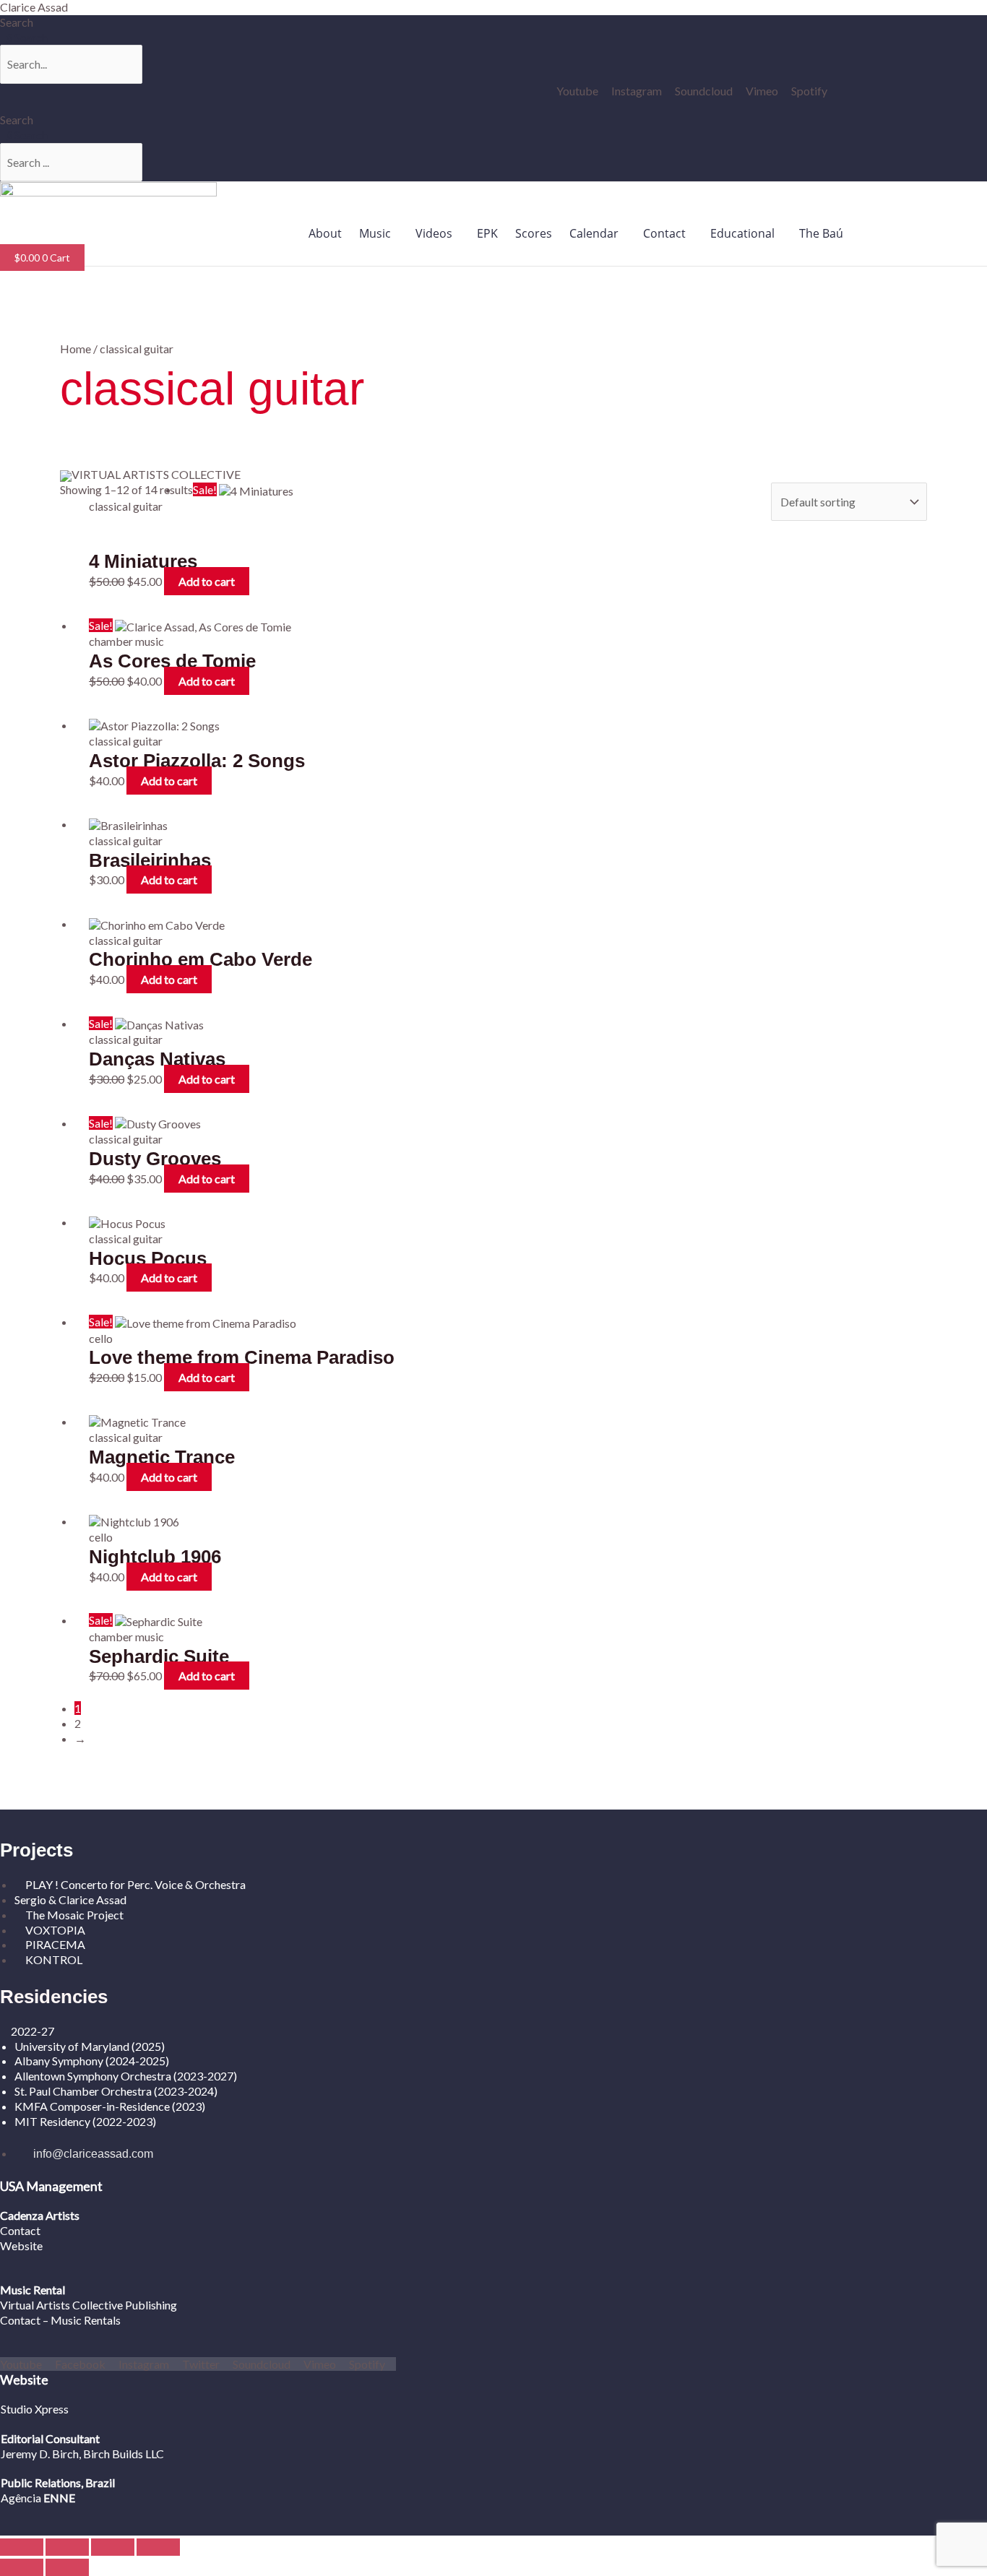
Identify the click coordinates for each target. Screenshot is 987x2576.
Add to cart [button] (207, 581)
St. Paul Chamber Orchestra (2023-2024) (116, 2091)
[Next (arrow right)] (67, 2567)
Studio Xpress (35, 2409)
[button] (379, 233)
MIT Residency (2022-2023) (85, 2121)
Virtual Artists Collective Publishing (90, 2305)
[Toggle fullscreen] (67, 2547)
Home (76, 349)
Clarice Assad (34, 7)
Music (375, 233)
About (325, 233)
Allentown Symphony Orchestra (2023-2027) (126, 2076)
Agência (21, 2498)
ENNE (58, 2498)
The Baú (821, 233)
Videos (434, 233)
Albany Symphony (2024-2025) (93, 2061)
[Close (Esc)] (158, 2547)
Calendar (594, 233)
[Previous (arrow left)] (22, 2567)
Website (21, 2246)
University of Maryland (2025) (90, 2046)
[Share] (113, 2547)
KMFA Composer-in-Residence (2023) (110, 2106)
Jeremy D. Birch (40, 2454)
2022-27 (33, 2031)
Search (17, 22)
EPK (487, 233)
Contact (664, 233)
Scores (534, 233)
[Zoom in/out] (22, 2547)
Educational (742, 233)
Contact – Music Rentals (60, 2320)
